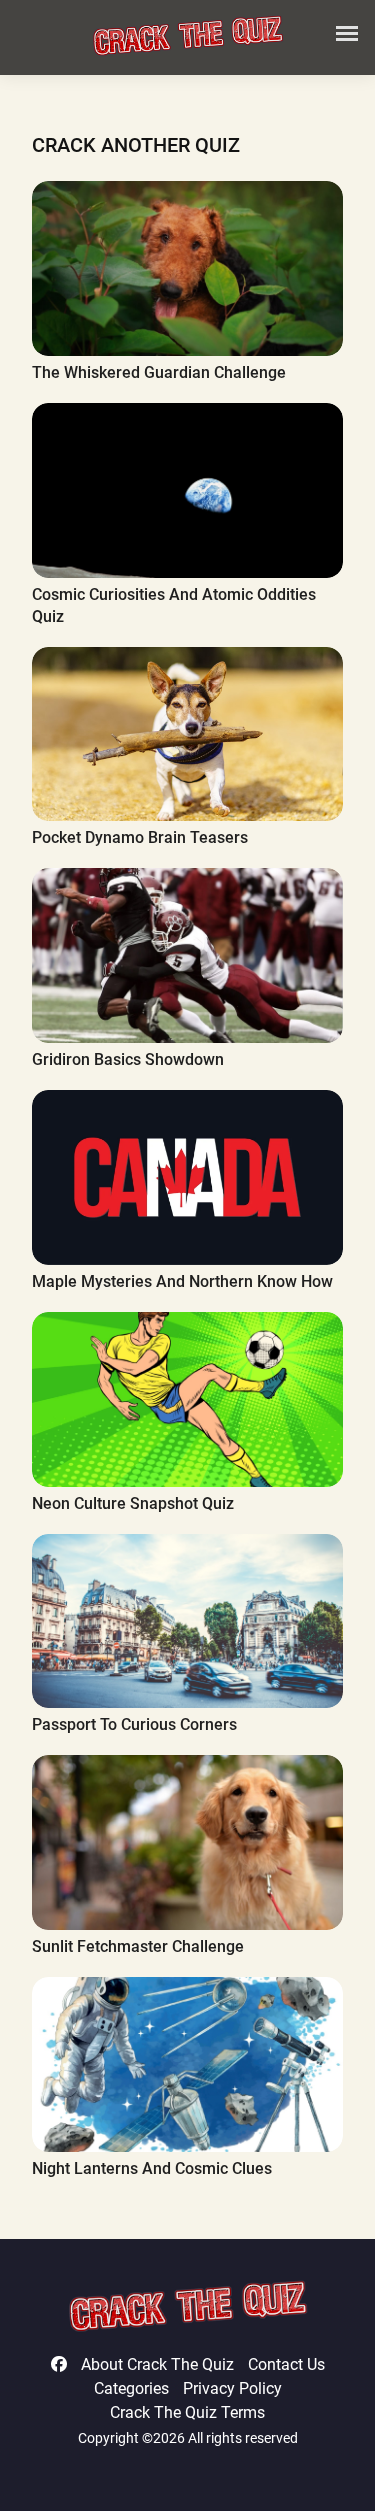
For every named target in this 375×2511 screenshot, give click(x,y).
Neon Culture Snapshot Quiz (133, 1503)
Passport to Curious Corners (134, 1724)
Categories (131, 2388)
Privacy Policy (232, 2388)
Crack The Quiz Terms (187, 2412)
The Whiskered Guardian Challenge (159, 372)
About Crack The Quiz (157, 2364)
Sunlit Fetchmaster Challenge (138, 1946)
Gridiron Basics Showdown (128, 1059)
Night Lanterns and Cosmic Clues (152, 2168)
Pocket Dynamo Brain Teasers (140, 837)
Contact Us (286, 2364)
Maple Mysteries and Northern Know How (182, 1281)
